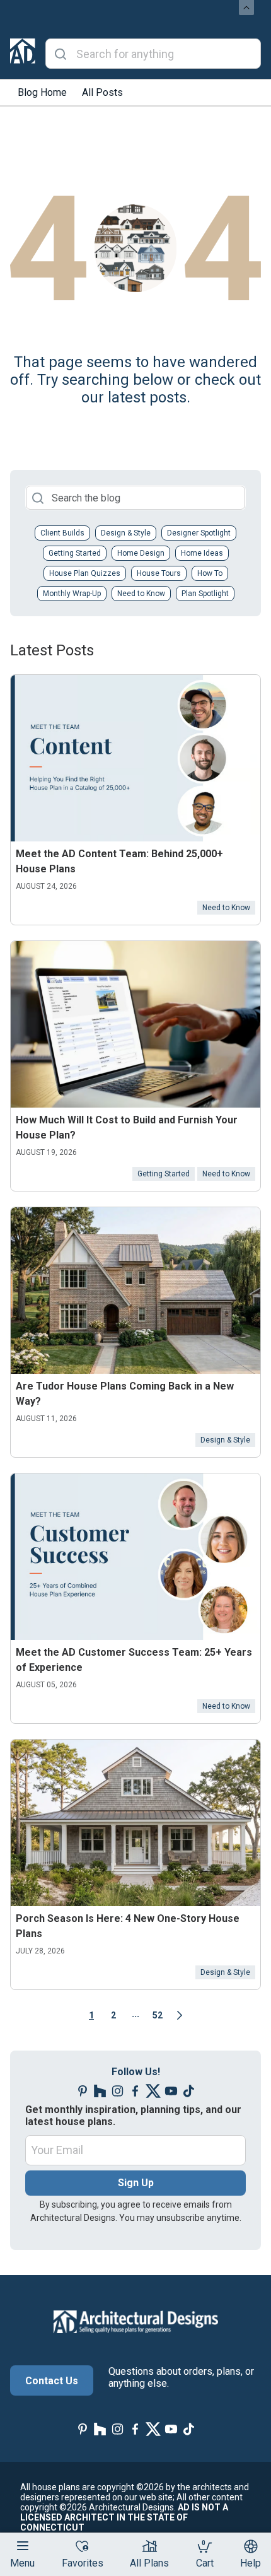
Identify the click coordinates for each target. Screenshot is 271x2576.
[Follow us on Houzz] (100, 2091)
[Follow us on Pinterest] (83, 2091)
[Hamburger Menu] (23, 2546)
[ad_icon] (23, 54)
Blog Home (42, 92)
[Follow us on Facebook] (135, 2091)
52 (158, 2015)
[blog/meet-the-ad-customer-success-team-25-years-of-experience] (135, 1557)
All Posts (102, 92)
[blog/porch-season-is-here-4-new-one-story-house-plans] (135, 1823)
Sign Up (136, 2183)
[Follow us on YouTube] (171, 2091)
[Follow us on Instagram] (118, 2091)
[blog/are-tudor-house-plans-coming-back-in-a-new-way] (135, 1291)
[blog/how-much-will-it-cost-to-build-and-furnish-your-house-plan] (135, 1024)
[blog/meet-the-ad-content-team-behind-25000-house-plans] (135, 758)
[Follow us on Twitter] (153, 2091)
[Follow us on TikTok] (188, 2091)
